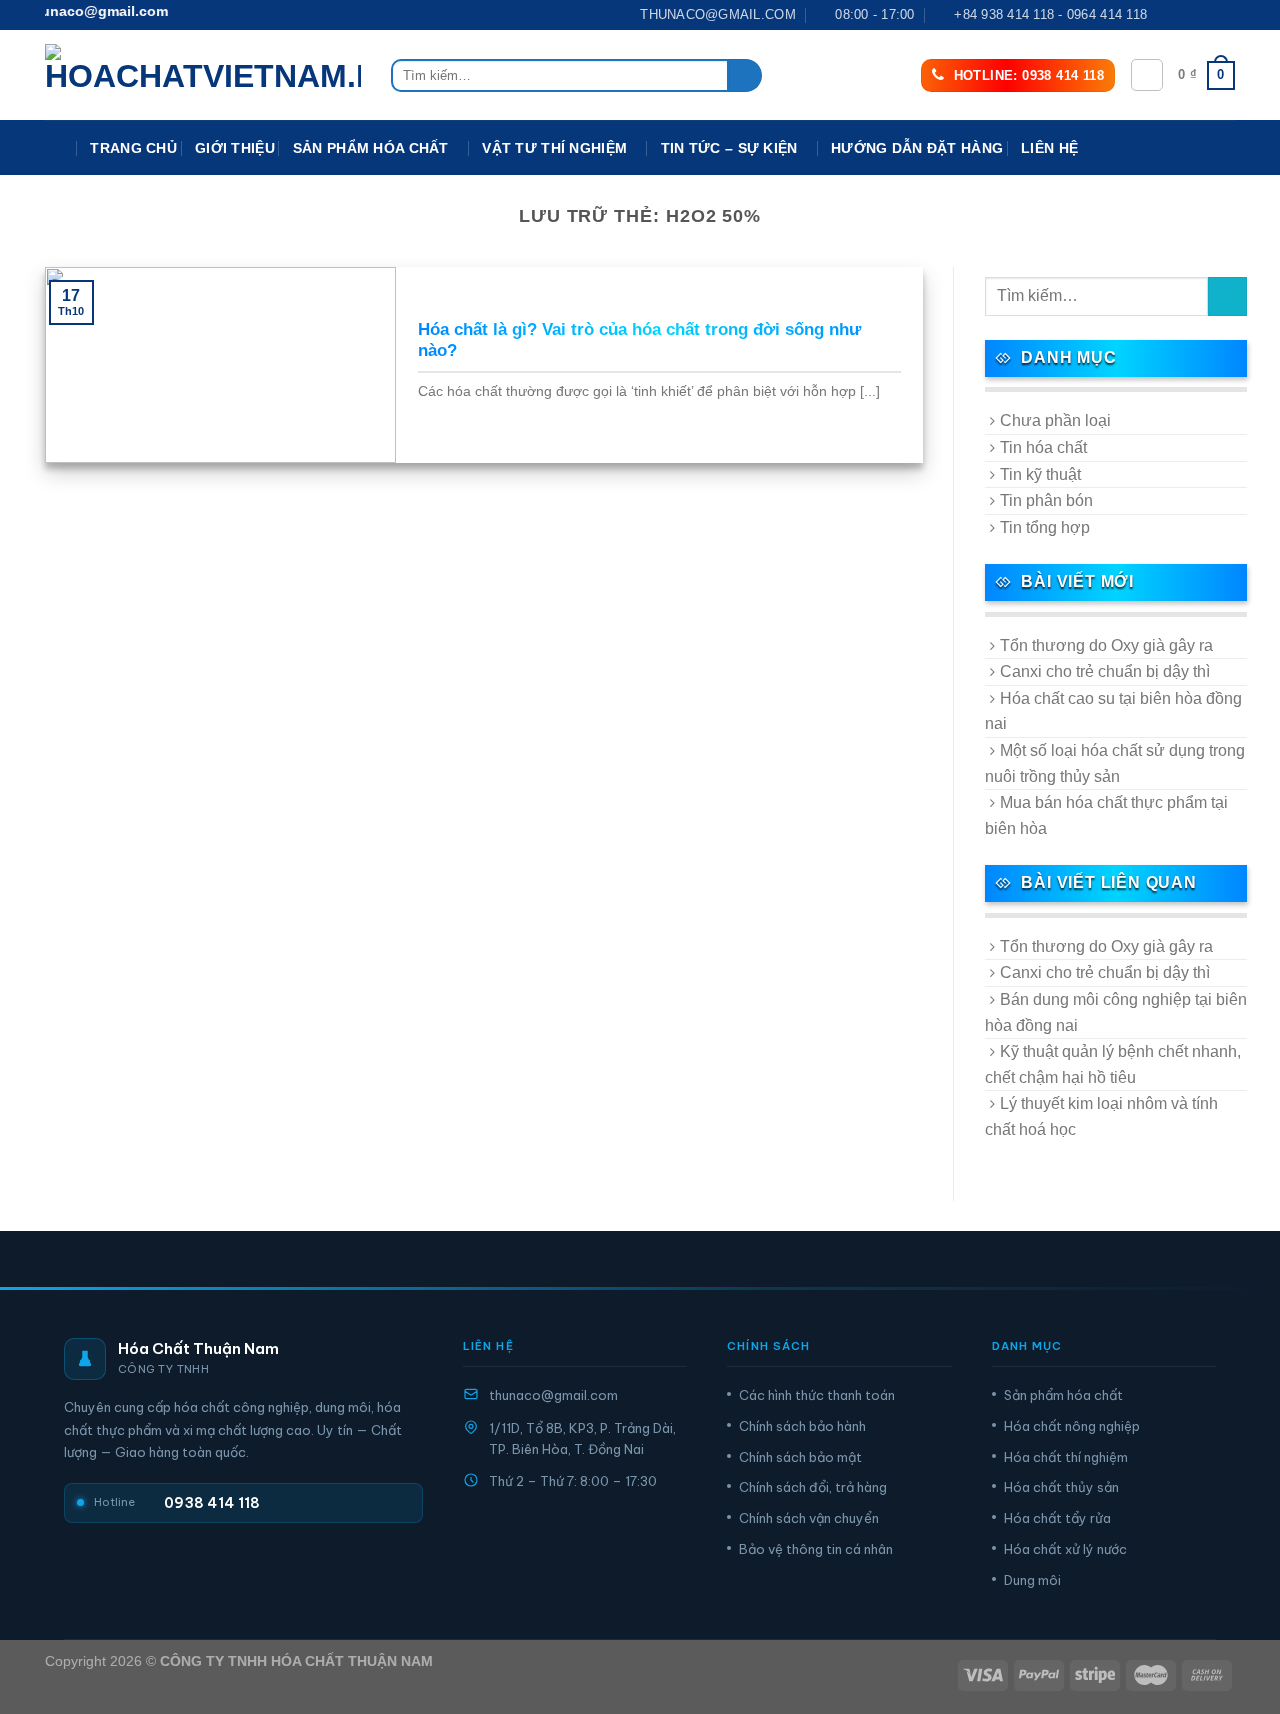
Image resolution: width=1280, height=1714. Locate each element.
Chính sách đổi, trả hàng (813, 1487)
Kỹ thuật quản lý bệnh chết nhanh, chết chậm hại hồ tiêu (1113, 1064)
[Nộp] (745, 76)
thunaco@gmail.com (553, 1395)
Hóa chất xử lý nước (1065, 1549)
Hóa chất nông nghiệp (1072, 1426)
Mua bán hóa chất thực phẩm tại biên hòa (1106, 815)
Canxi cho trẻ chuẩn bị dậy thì (1105, 671)
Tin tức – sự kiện (729, 148)
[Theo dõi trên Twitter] (1206, 15)
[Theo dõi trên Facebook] (1168, 15)
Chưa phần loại (1055, 420)
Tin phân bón (1046, 500)
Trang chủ (133, 148)
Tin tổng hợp (1045, 527)
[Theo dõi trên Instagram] (1187, 15)
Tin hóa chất (1043, 447)
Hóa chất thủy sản (1061, 1487)
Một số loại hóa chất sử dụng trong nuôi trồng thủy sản (1115, 763)
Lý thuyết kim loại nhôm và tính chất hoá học (1101, 1116)
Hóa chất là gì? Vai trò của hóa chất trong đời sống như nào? (639, 340)
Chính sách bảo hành (802, 1426)
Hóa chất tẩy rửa (1057, 1518)
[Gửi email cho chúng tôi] (1225, 15)
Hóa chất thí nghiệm (1066, 1457)
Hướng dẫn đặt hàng (917, 148)
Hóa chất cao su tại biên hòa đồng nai (1113, 711)
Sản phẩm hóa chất (1063, 1395)
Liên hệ (1049, 148)
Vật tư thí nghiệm (554, 148)
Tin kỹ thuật (1040, 474)
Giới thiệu (235, 148)
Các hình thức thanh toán (817, 1395)
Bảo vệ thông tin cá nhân (816, 1549)
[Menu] (58, 148)
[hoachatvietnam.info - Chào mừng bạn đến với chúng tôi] (203, 75)
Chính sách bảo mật (800, 1457)
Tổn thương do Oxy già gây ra (1106, 645)
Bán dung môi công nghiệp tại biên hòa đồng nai (1116, 1012)
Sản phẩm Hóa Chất (371, 148)
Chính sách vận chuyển (809, 1518)
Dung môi (1032, 1580)
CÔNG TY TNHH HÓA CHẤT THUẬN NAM (296, 1661)
